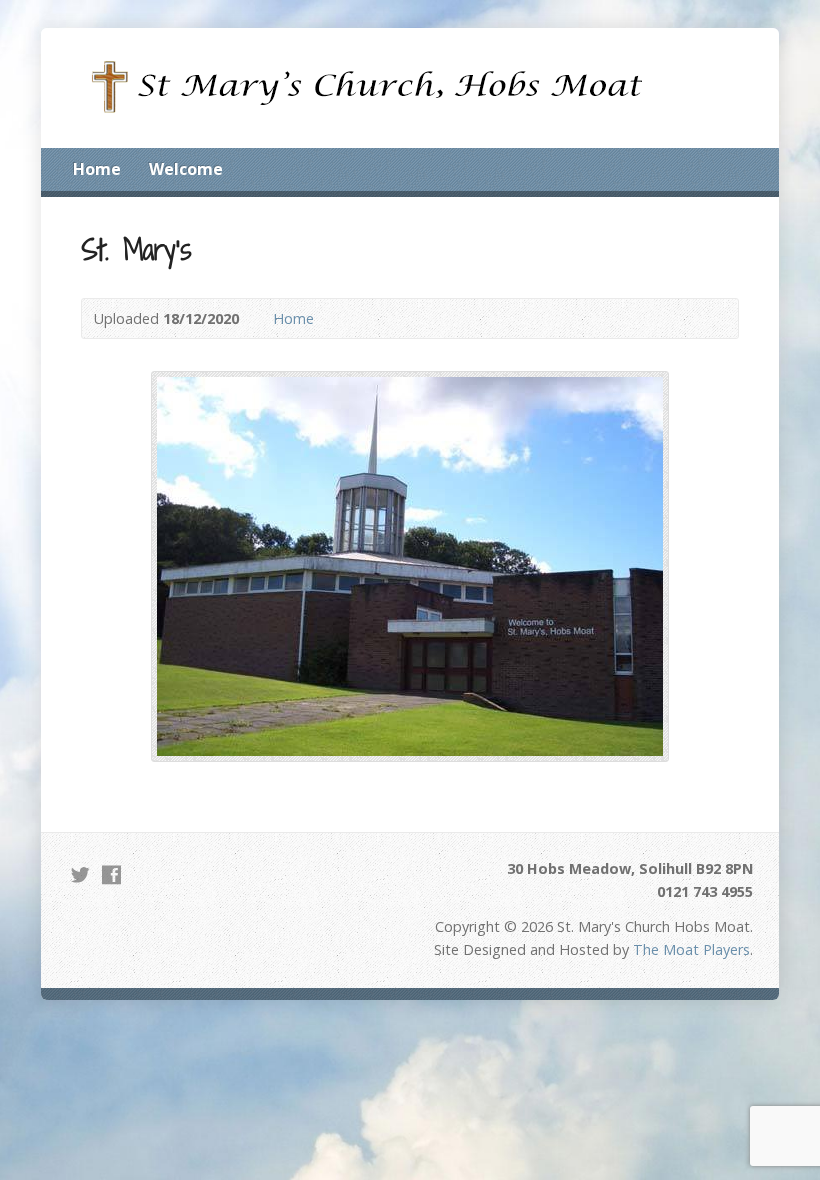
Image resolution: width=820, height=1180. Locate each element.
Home (97, 169)
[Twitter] (80, 874)
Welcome (186, 169)
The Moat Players (691, 949)
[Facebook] (111, 874)
